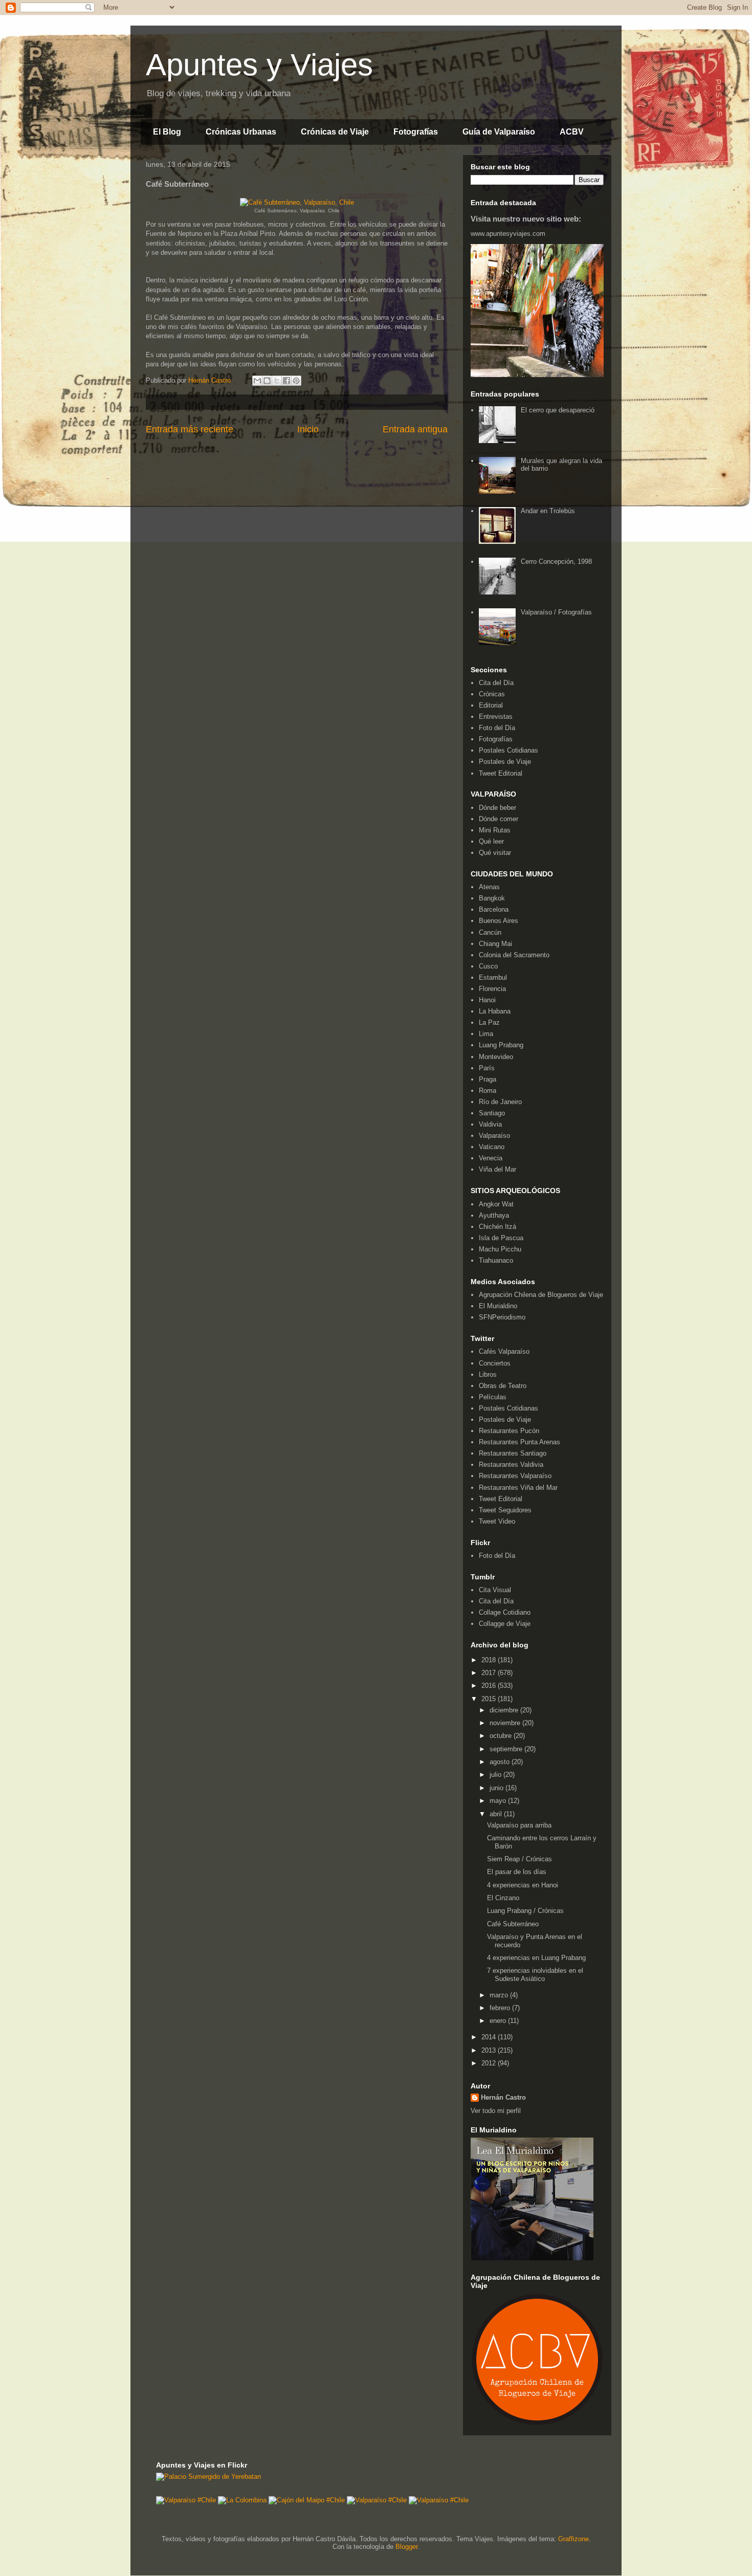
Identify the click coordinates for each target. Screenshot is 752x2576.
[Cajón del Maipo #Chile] (307, 2500)
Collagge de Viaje (505, 1624)
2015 (490, 1699)
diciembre (505, 1710)
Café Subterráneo (513, 1924)
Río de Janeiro (500, 1102)
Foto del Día (497, 728)
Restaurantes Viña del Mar (518, 1488)
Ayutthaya (494, 1215)
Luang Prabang (501, 1045)
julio (496, 1775)
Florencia (492, 989)
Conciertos (495, 1363)
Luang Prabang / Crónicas (525, 1911)
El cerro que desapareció (558, 410)
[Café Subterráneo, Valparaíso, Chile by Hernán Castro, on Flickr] (297, 202)
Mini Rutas (495, 830)
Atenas (489, 887)
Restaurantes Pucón (509, 1431)
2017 (490, 1673)
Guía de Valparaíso (499, 132)
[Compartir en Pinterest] (296, 381)
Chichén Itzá (497, 1227)
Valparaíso (494, 1136)
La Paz (489, 1022)
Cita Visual (495, 1590)
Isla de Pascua (501, 1238)
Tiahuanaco (496, 1260)
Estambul (493, 977)
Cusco (488, 966)
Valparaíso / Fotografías (556, 612)
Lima (486, 1034)
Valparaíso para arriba (519, 1825)
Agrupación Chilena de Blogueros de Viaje (541, 1295)
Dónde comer (499, 819)
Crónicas (492, 694)
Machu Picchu (500, 1249)
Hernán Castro (503, 2097)
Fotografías (416, 132)
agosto (501, 1762)
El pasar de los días (517, 1872)
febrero (501, 2008)
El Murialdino (498, 1306)
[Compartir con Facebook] (286, 381)
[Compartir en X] (277, 381)
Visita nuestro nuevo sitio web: (526, 219)
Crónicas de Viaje (335, 132)
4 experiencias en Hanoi (523, 1885)
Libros (488, 1374)
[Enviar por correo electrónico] (257, 381)
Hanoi (487, 1000)
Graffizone (573, 2539)
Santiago (492, 1113)
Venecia (491, 1158)
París (487, 1068)
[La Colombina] (242, 2500)
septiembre (507, 1749)
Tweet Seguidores (505, 1510)
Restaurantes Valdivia (511, 1465)
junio (497, 1788)
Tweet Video (497, 1521)
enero (499, 2021)
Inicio (308, 429)
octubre (502, 1736)
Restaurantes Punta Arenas (519, 1442)
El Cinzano (503, 1898)
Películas (493, 1397)
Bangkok (492, 898)
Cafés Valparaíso (504, 1351)
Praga (488, 1079)
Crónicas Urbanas (241, 132)
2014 (490, 2037)
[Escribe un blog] (267, 381)
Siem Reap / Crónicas (519, 1859)
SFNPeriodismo (502, 1317)
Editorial (491, 705)
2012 (490, 2063)
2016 (490, 1686)
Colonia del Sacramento (514, 955)
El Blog (167, 132)
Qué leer (491, 841)
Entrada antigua (415, 429)
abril (497, 1814)
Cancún (490, 932)
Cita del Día (496, 683)
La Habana (495, 1011)
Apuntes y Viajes (259, 65)
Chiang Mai (495, 944)
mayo (499, 1801)
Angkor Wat (496, 1204)
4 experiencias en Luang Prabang (536, 1958)
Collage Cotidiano (505, 1612)
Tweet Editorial (501, 773)
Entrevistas (496, 717)
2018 (490, 1660)
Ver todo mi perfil (496, 2111)
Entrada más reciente (190, 429)
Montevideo (496, 1057)
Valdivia (490, 1124)
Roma (488, 1091)
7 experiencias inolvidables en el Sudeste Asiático (535, 1975)
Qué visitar (495, 853)
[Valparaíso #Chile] (186, 2500)
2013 (490, 2050)
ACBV (572, 132)
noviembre (506, 1723)
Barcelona (494, 909)
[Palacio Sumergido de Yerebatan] (208, 2476)
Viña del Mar (497, 1169)
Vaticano (492, 1147)
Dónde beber (497, 808)
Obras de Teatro (503, 1386)
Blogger (406, 2547)
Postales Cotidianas (508, 750)
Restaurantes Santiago (513, 1453)
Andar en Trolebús (548, 511)
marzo (500, 1995)
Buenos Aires (499, 921)
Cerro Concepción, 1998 (556, 562)
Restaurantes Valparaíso (515, 1476)
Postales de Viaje (505, 762)
